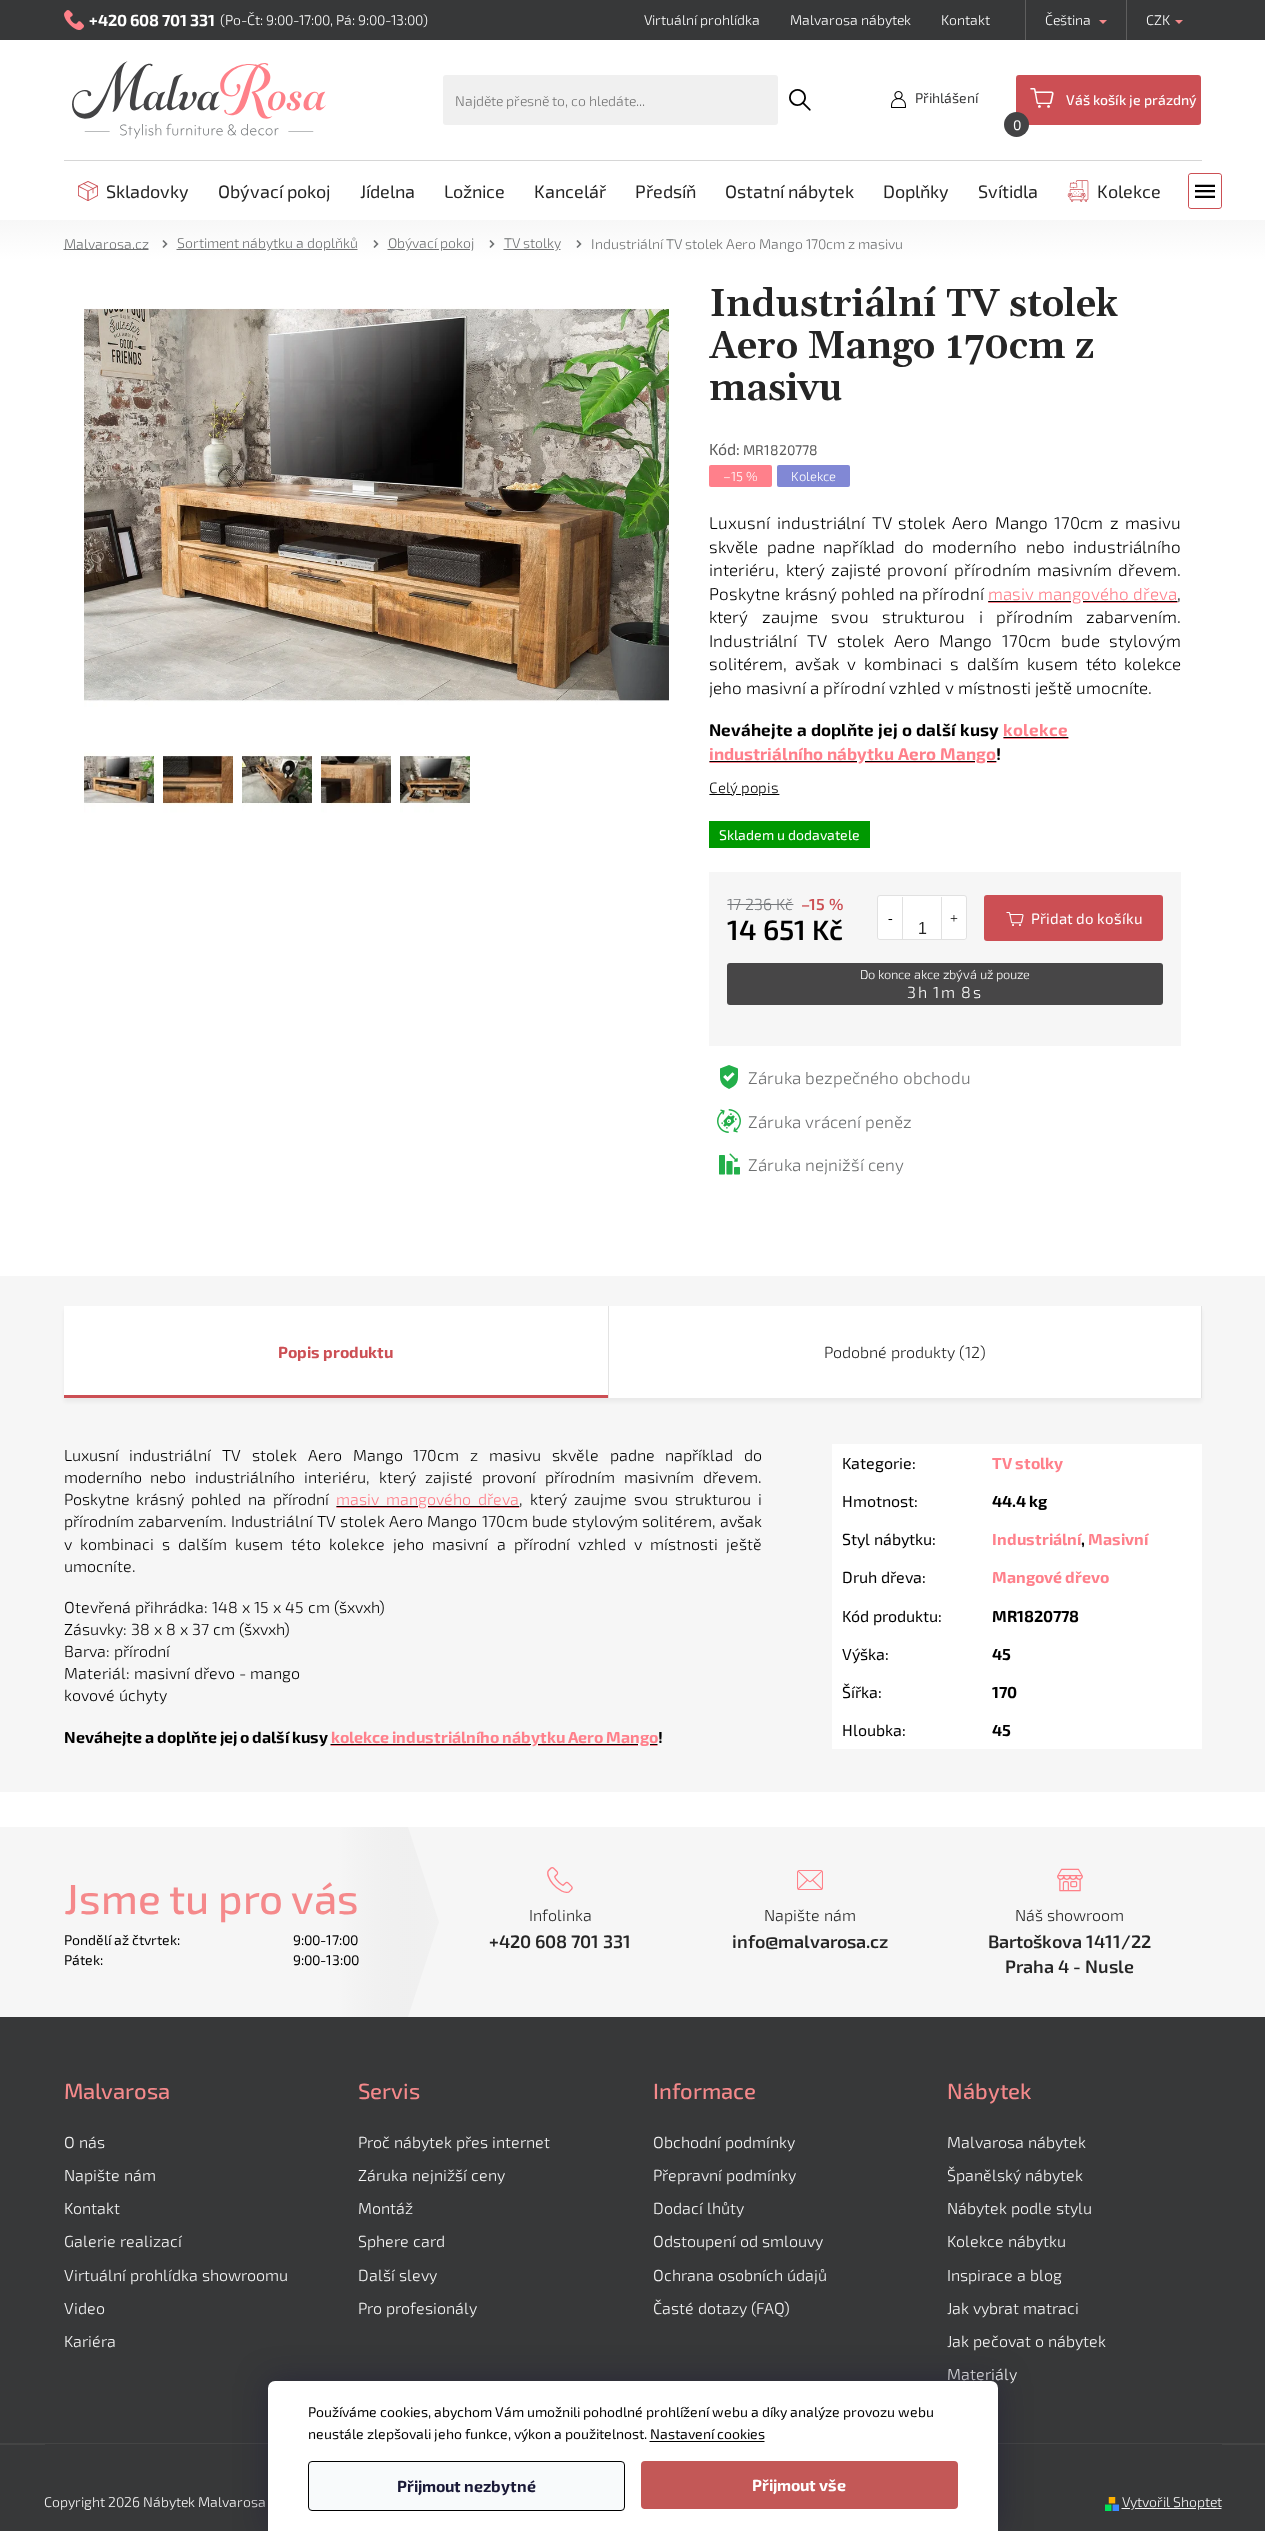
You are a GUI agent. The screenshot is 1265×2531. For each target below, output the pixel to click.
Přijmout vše (799, 2484)
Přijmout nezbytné (466, 2485)
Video (84, 2307)
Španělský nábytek (1015, 2174)
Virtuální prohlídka (702, 19)
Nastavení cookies (707, 2433)
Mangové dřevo (1050, 1576)
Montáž (385, 2207)
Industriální (1036, 1538)
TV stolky (1027, 1462)
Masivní (1118, 1538)
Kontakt (965, 19)
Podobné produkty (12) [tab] (905, 1351)
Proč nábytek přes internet (454, 2141)
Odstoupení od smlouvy (738, 2240)
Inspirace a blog (1004, 2274)
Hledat (800, 100)
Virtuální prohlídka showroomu (176, 2274)
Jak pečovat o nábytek (1026, 2340)
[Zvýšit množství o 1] (953, 918)
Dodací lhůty (698, 2207)
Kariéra (90, 2340)
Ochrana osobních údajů (740, 2274)
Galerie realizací (123, 2240)
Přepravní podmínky (724, 2174)
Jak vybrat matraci (1013, 2307)
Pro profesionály (417, 2307)
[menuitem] (133, 191)
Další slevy (397, 2274)
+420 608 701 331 (560, 1941)
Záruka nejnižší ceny (431, 2174)
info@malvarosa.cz (810, 1941)
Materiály (982, 2373)
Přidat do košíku (1073, 918)
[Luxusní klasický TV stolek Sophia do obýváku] (377, 502)
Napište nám (110, 2174)
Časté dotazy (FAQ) (721, 2307)
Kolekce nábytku (1006, 2240)
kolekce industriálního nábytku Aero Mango (494, 1736)
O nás (84, 2141)
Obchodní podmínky (724, 2141)
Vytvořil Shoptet (1172, 2501)
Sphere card (401, 2240)
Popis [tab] (299, 1351)
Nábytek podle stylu (1019, 2207)
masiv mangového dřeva (1082, 593)
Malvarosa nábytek (850, 19)
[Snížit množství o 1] (890, 918)
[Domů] (113, 242)
